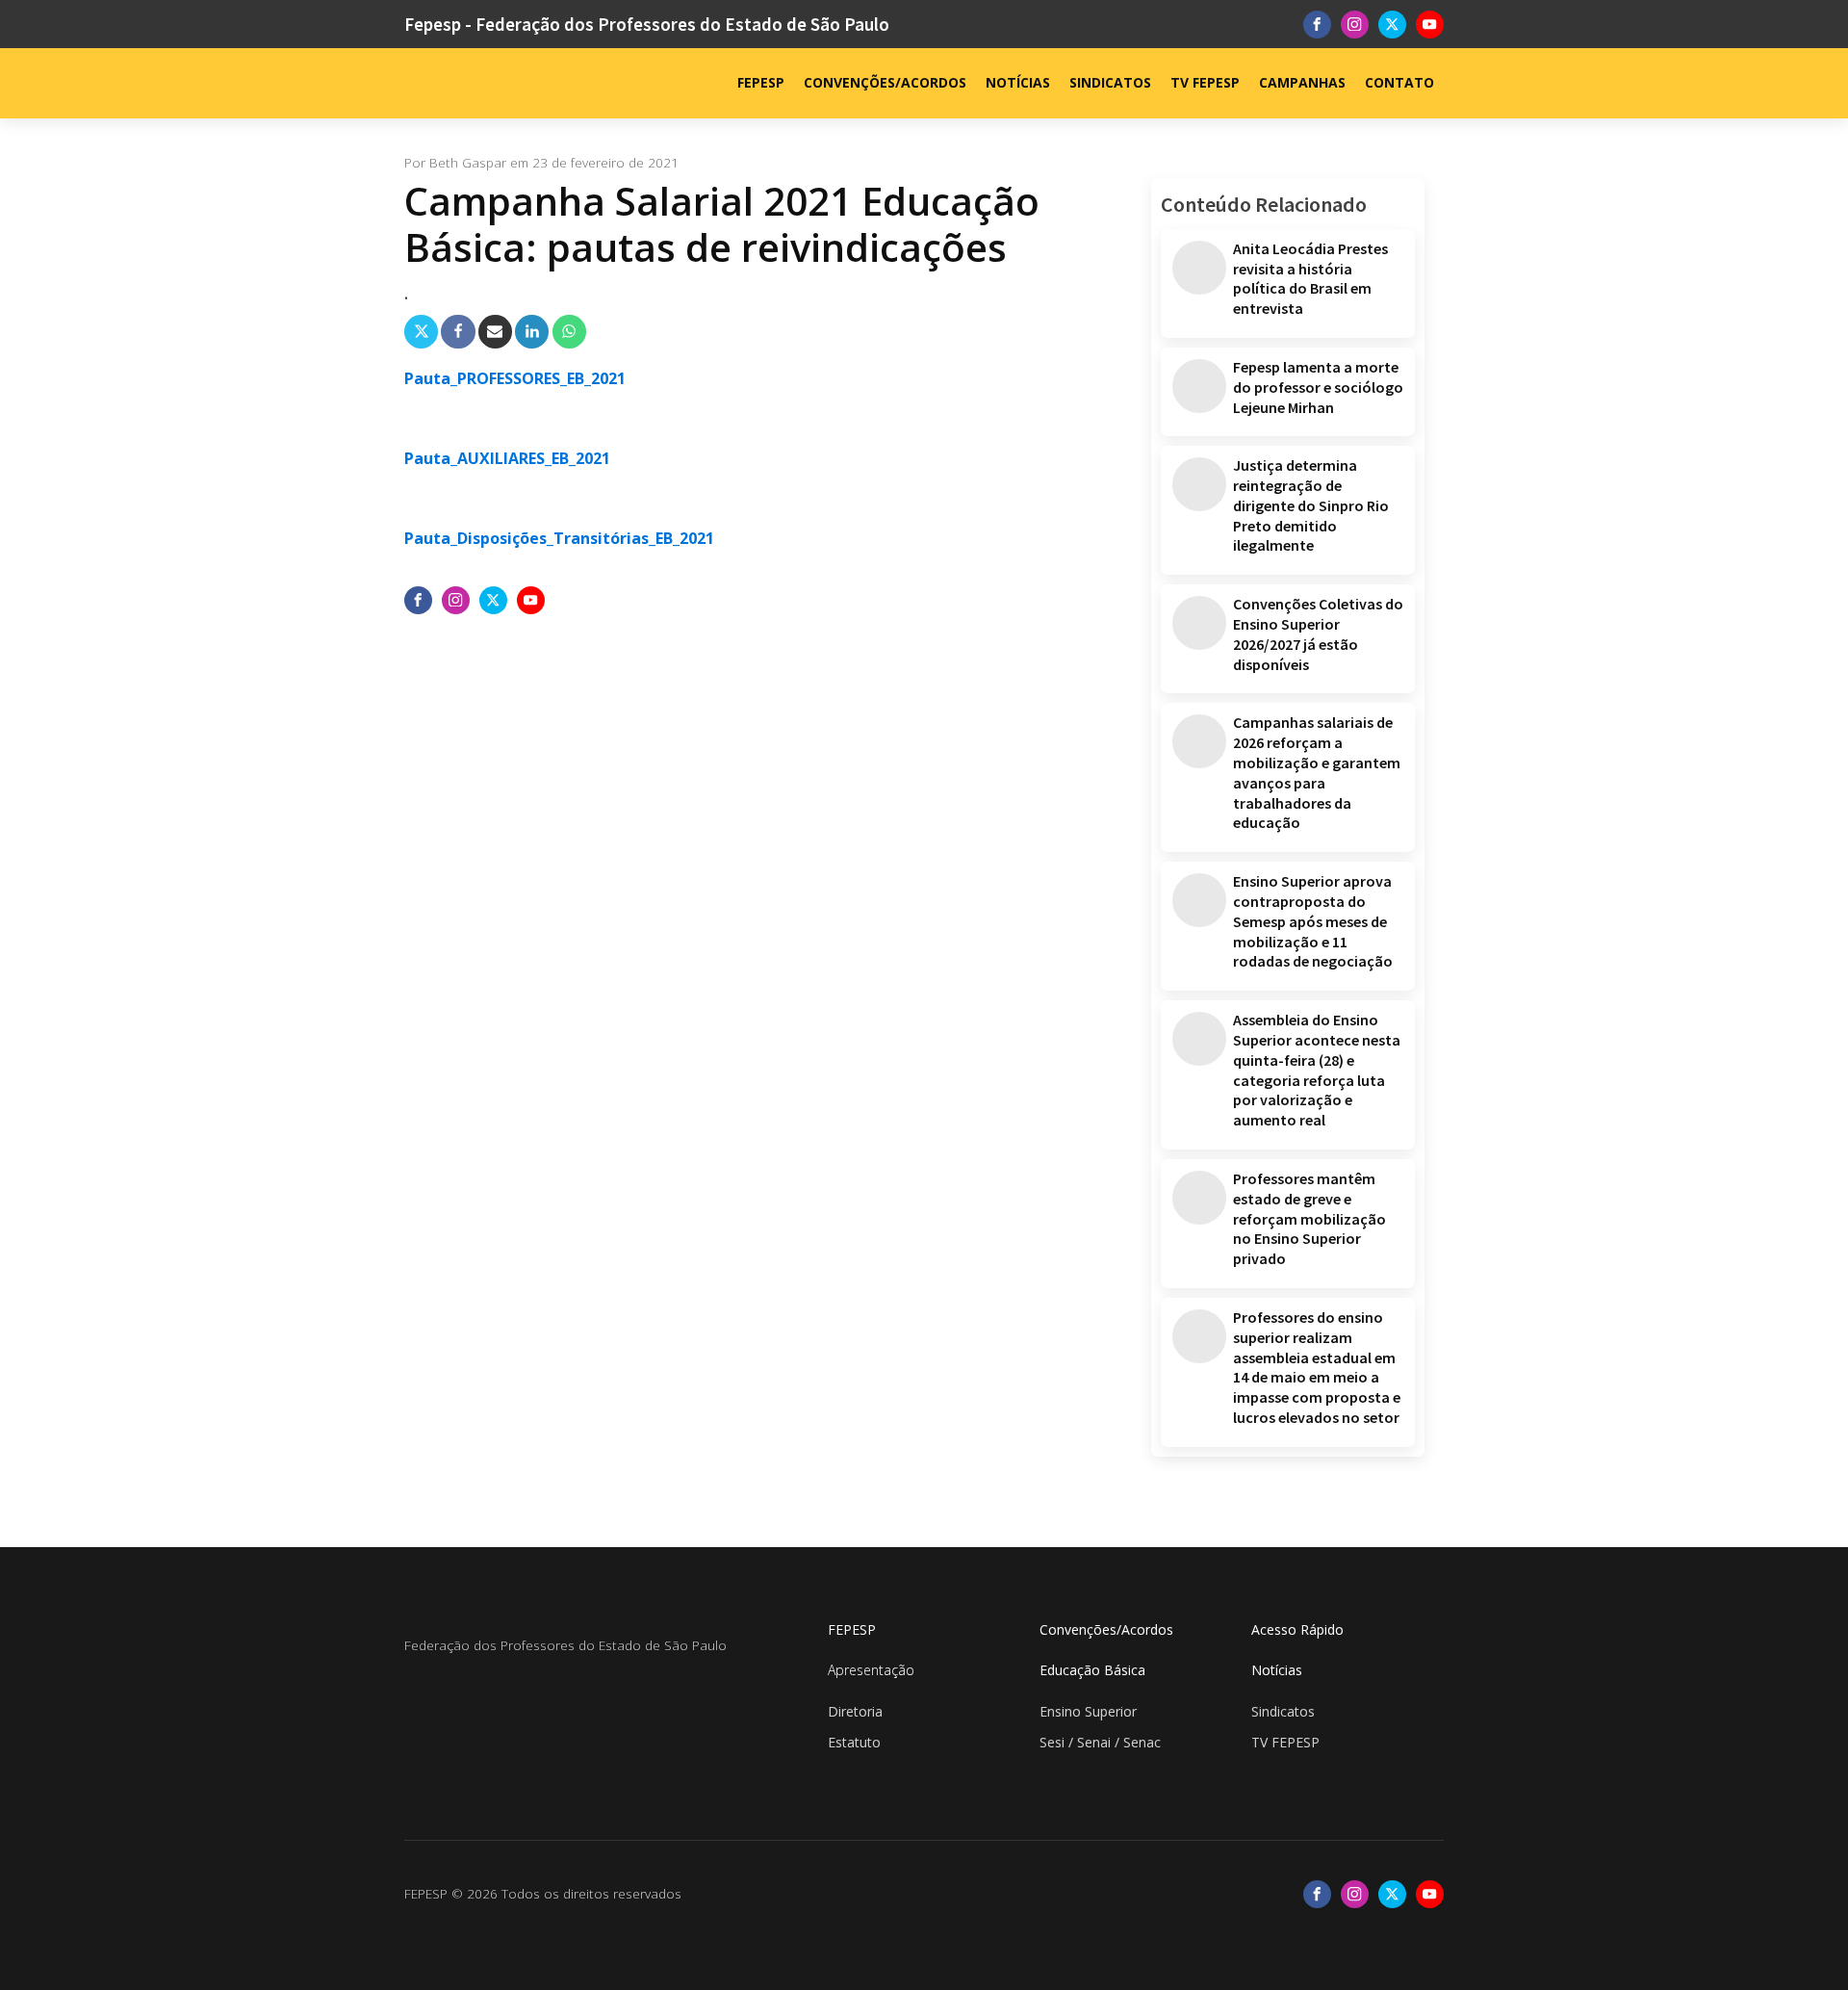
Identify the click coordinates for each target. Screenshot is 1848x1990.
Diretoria (855, 1711)
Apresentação (871, 1670)
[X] (421, 332)
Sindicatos (1283, 1711)
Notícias (1277, 1670)
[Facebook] (458, 332)
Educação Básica (1092, 1670)
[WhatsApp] (569, 332)
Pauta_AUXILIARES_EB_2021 (507, 458)
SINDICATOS (1110, 82)
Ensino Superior (1088, 1711)
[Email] (495, 332)
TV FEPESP (1205, 82)
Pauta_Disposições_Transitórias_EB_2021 (559, 538)
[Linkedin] (532, 332)
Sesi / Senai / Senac (1100, 1742)
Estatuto (854, 1742)
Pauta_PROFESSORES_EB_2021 (515, 378)
